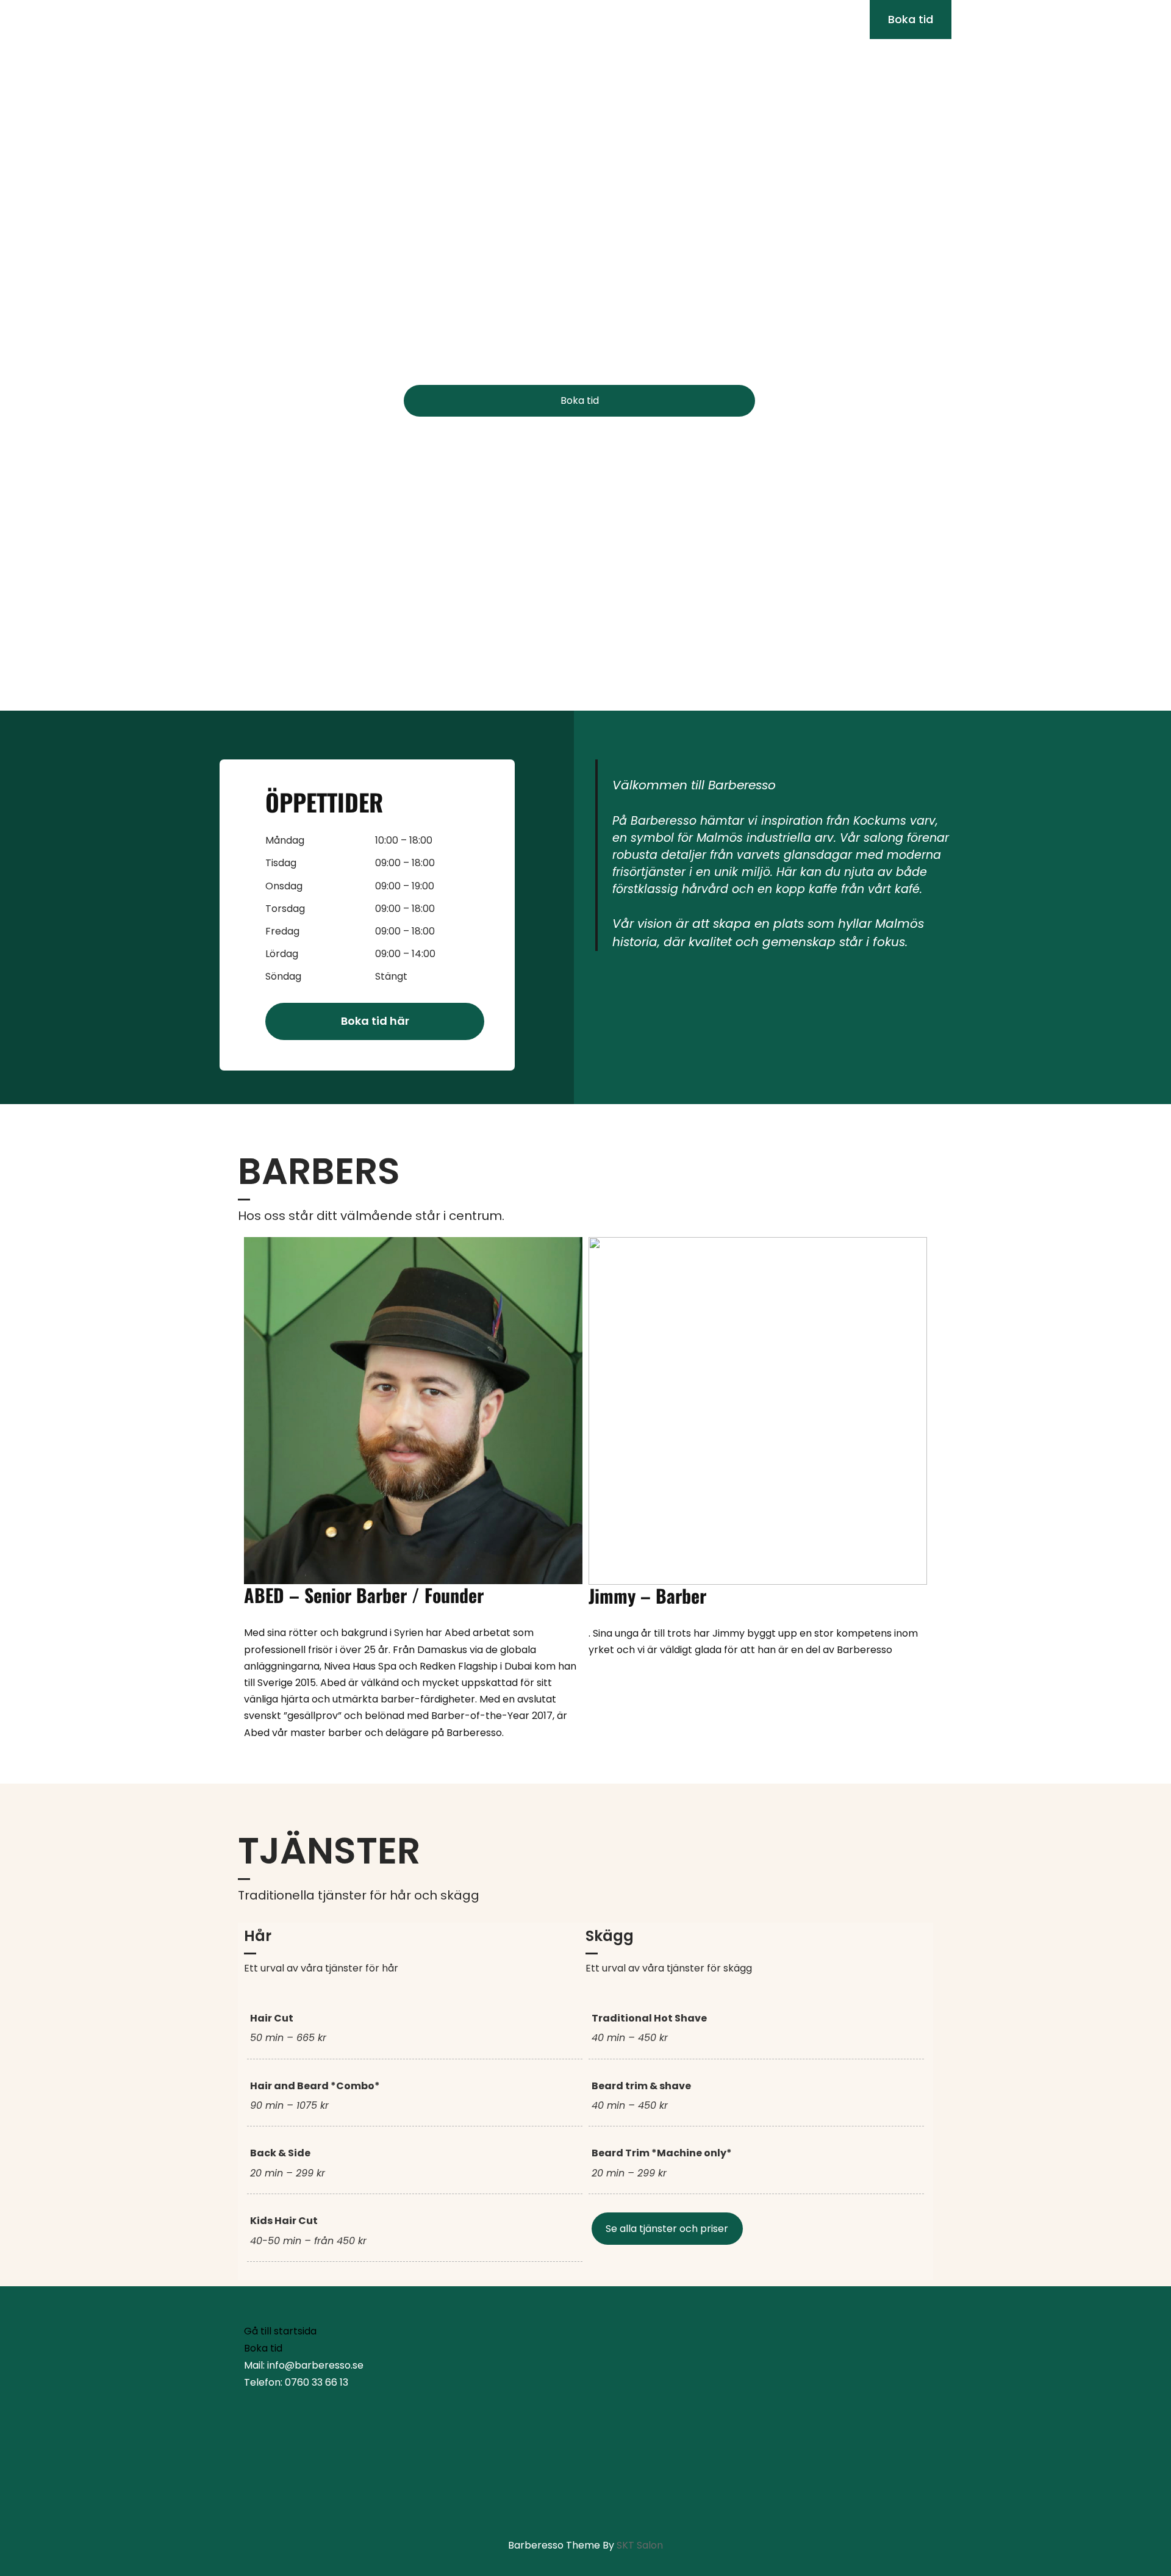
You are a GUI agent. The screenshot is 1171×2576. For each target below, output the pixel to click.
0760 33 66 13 (391, 19)
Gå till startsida (280, 2331)
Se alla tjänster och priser (667, 2229)
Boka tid (580, 400)
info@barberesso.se (284, 19)
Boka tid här (375, 1021)
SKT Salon (640, 2545)
